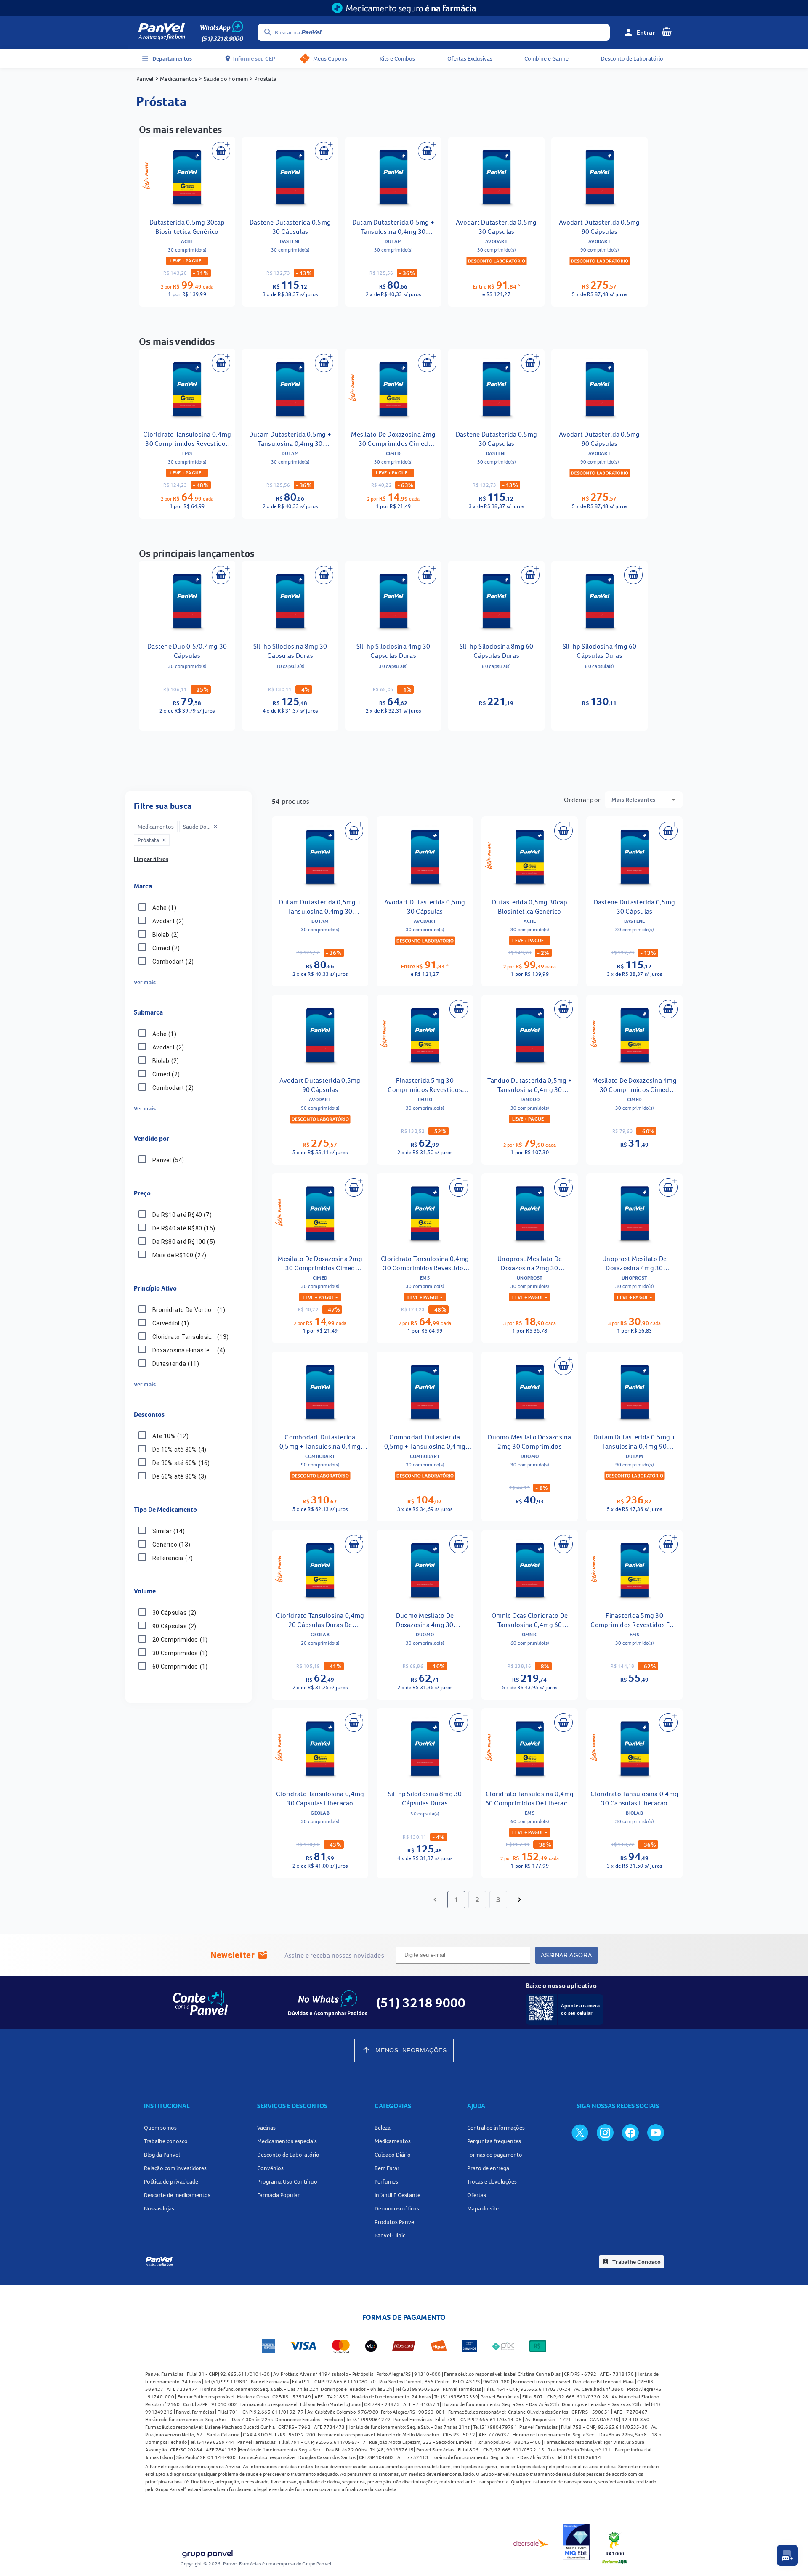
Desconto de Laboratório (632, 58)
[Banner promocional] (404, 8)
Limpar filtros (151, 859)
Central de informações (496, 2128)
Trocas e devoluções (492, 2181)
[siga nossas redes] (580, 2132)
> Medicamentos (177, 79)
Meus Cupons (330, 58)
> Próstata (262, 79)
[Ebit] (576, 2543)
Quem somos (160, 2128)
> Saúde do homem (223, 79)
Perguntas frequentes (494, 2141)
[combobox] (644, 800)
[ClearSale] (532, 2543)
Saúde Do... (201, 827)
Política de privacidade (171, 2181)
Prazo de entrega (488, 2168)
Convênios (270, 2168)
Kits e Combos (397, 58)
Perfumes (386, 2181)
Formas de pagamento (495, 2155)
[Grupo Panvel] (207, 2555)
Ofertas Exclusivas (470, 58)
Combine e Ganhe (546, 58)
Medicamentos (393, 2141)
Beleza (383, 2128)
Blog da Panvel (162, 2155)
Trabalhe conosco (166, 2141)
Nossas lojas (159, 2208)
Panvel (145, 79)
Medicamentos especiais (287, 2141)
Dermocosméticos (397, 2208)
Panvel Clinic (390, 2235)
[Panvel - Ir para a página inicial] (162, 32)
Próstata (152, 840)
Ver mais (145, 982)
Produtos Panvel (395, 2222)
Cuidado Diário (393, 2155)
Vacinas (266, 2128)
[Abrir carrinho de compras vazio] (667, 32)
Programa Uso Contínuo (287, 2181)
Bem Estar (387, 2168)
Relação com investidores (175, 2168)
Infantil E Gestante (397, 2195)
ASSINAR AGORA (566, 1955)
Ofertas (477, 2195)
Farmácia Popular (278, 2195)
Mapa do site (483, 2208)
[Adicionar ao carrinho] (221, 151)
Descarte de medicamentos (177, 2195)
